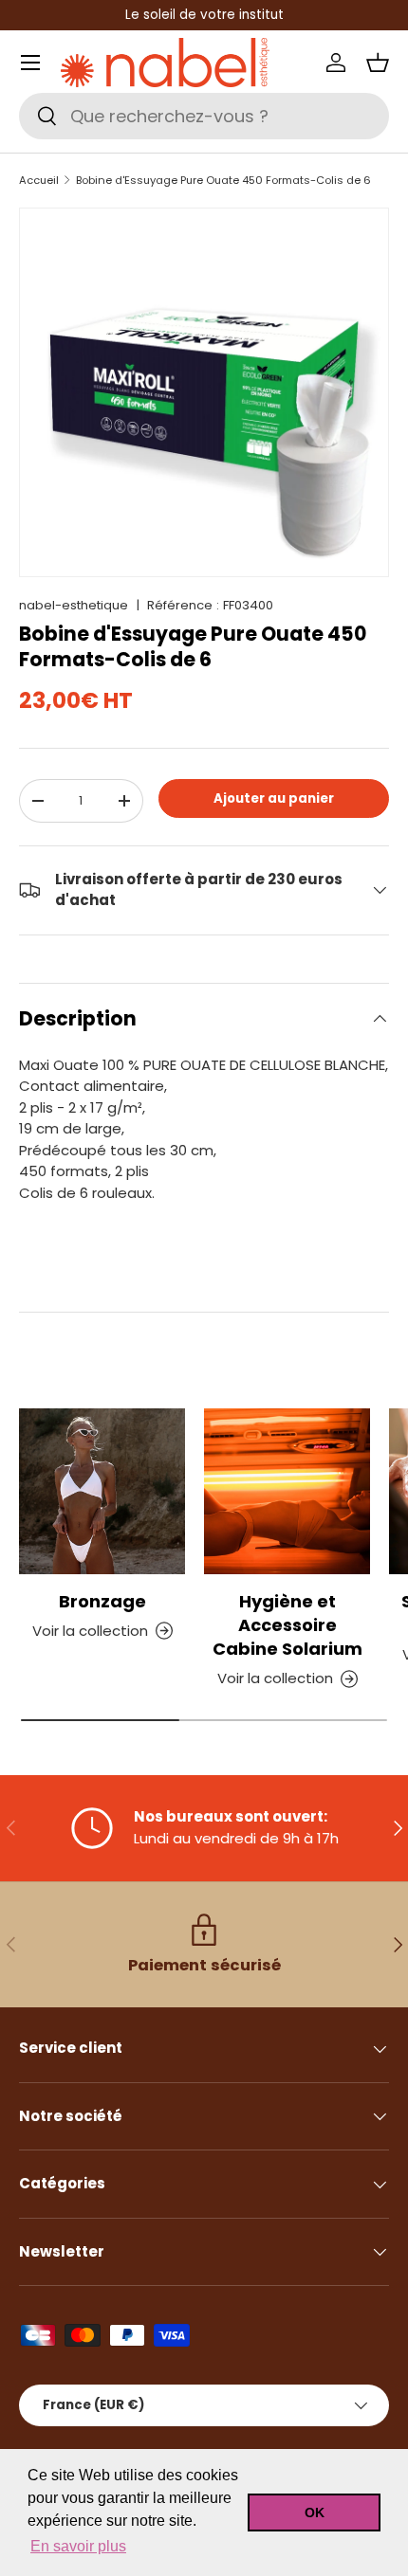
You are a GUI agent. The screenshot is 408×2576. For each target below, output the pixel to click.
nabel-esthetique (74, 605)
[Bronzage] (102, 1491)
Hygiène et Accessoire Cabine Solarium (287, 1625)
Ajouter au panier (274, 798)
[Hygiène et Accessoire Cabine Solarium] (287, 1491)
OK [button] (315, 2513)
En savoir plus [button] (78, 2546)
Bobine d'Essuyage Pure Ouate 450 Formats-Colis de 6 (223, 181)
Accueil (39, 181)
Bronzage (102, 1601)
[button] (378, 63)
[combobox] (204, 116)
